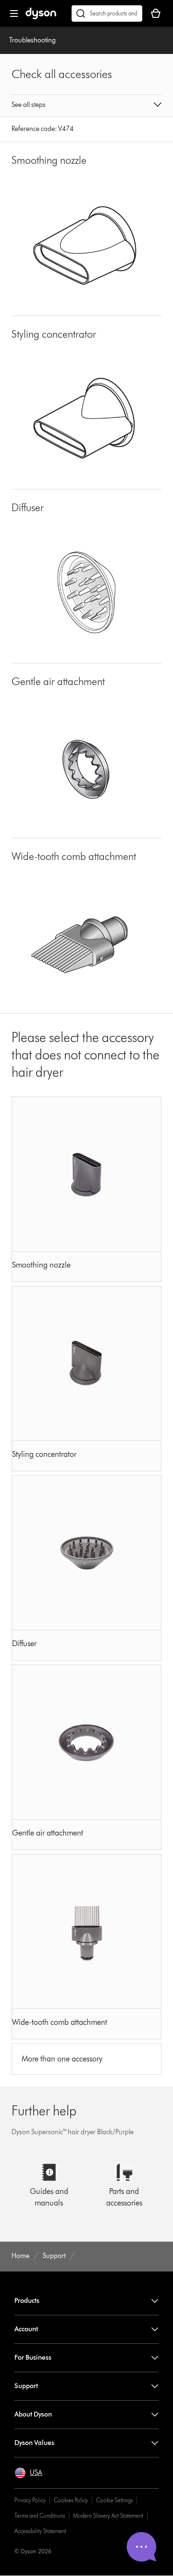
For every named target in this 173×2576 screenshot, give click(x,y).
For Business (33, 2358)
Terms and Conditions (40, 2516)
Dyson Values (34, 2443)
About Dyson (33, 2414)
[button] (86, 106)
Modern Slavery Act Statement (108, 2516)
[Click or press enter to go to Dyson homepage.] (41, 17)
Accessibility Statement (40, 2531)
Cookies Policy (71, 2500)
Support (26, 2386)
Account (26, 2329)
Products (27, 2301)
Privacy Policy (30, 2500)
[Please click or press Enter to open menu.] (14, 13)
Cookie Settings (114, 2500)
